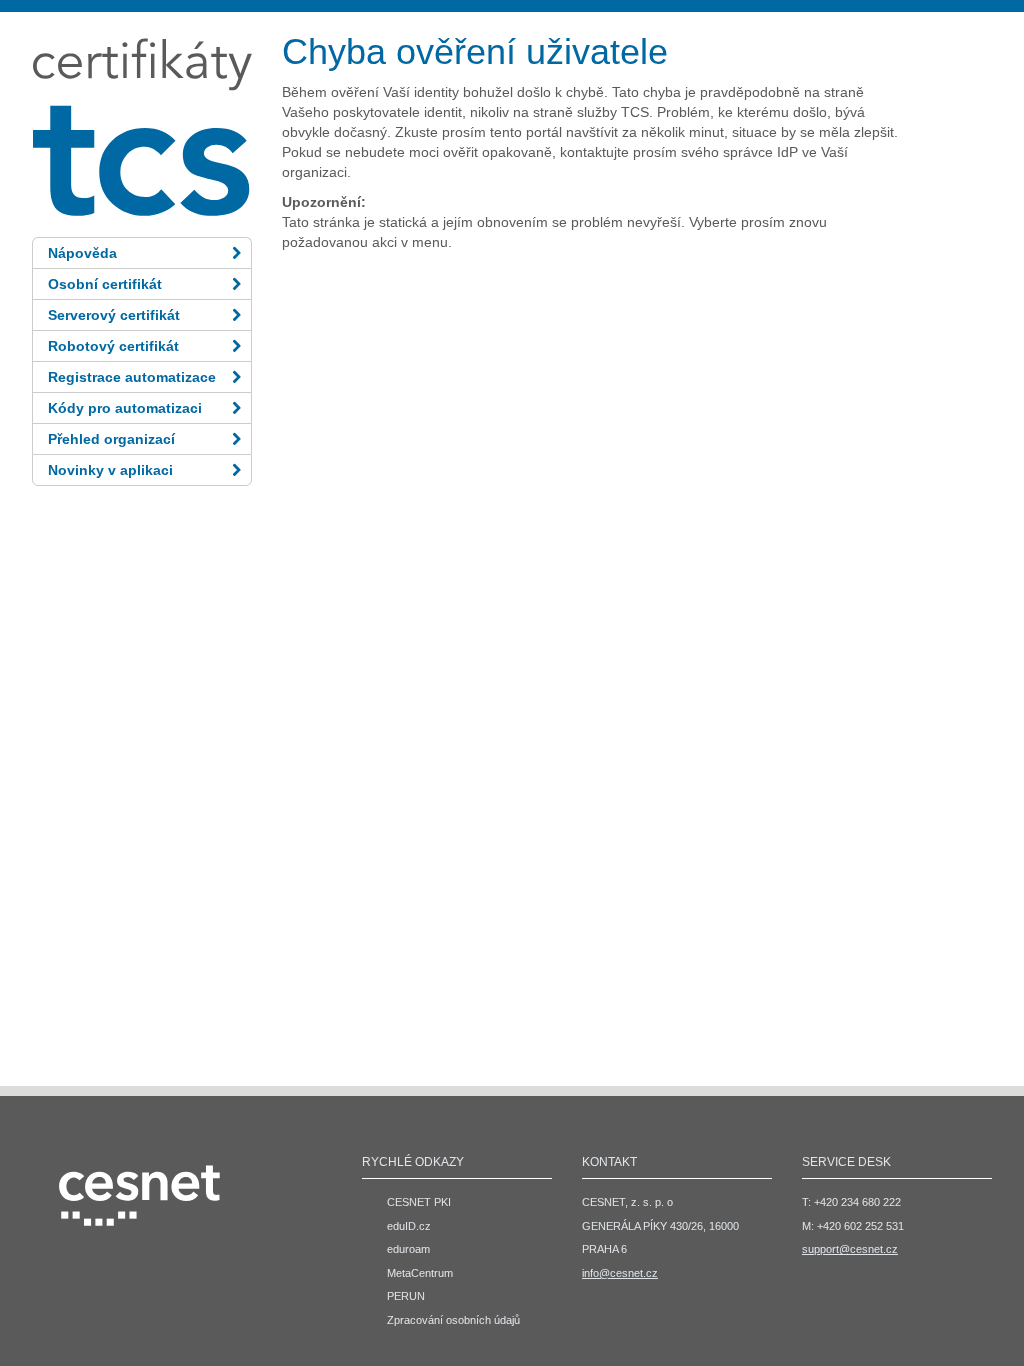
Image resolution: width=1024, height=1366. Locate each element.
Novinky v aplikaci (110, 470)
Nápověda (82, 253)
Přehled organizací (111, 439)
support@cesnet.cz (850, 1249)
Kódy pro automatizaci (125, 408)
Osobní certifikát (105, 284)
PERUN (406, 1296)
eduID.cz (409, 1226)
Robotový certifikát (113, 346)
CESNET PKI (419, 1202)
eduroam (408, 1249)
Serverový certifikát (114, 315)
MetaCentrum (420, 1273)
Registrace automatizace (132, 377)
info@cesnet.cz (620, 1273)
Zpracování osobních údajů (453, 1320)
